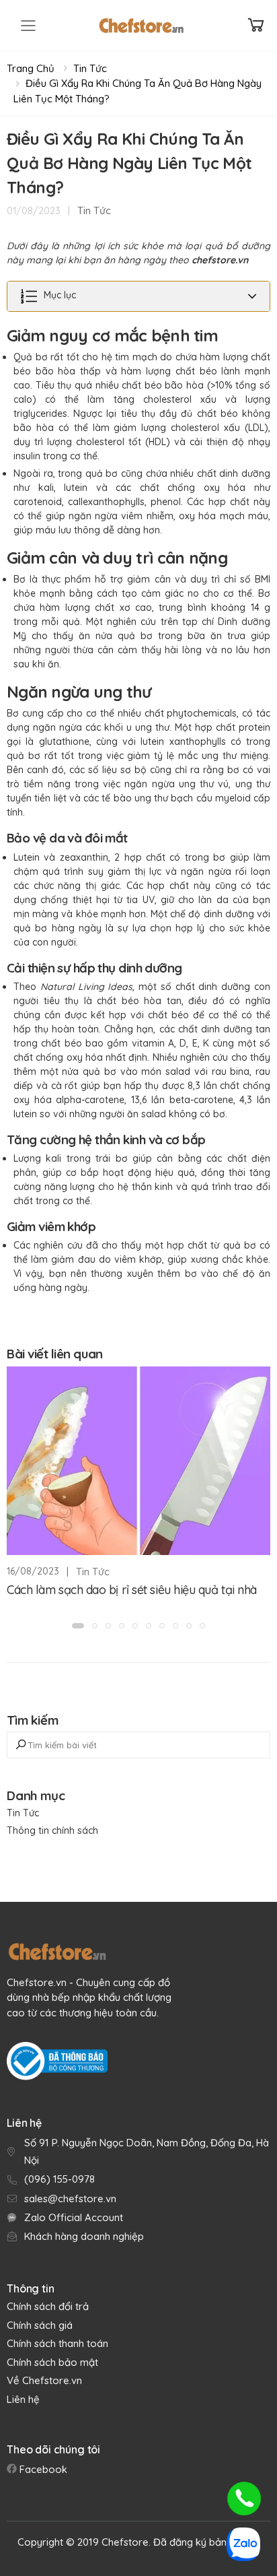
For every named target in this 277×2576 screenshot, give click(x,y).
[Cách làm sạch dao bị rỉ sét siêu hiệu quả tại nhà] (138, 1461)
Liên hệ (23, 2399)
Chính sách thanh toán (57, 2343)
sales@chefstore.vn (70, 2199)
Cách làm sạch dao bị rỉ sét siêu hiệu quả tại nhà (132, 1590)
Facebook (42, 2469)
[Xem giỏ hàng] (256, 25)
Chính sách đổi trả (48, 2306)
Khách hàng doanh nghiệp (84, 2236)
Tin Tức (90, 68)
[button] (78, 1626)
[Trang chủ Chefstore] (141, 26)
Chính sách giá (40, 2325)
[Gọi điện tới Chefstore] (244, 2499)
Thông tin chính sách (52, 1830)
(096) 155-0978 (60, 2179)
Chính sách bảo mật (52, 2362)
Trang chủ (31, 68)
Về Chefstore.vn (44, 2380)
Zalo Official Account (74, 2217)
